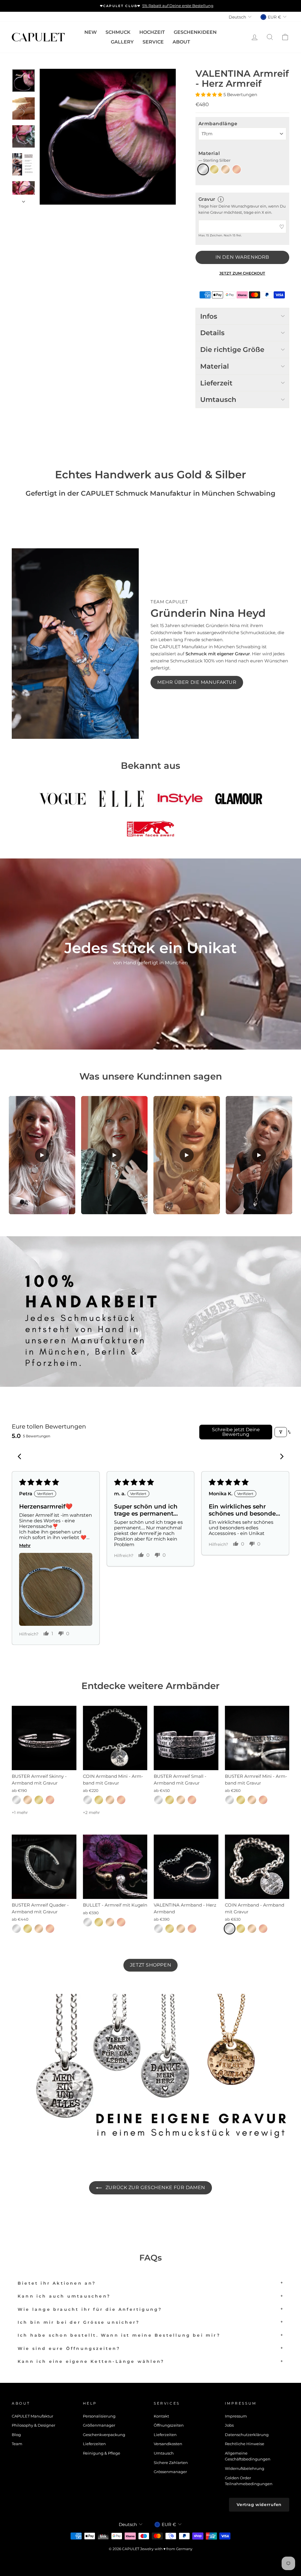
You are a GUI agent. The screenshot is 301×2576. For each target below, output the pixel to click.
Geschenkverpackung (104, 2435)
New (91, 32)
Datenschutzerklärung (247, 2435)
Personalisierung (99, 2416)
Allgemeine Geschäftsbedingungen (248, 2456)
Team (17, 2444)
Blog (16, 2435)
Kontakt (161, 2416)
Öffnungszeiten (169, 2425)
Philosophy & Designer (34, 2425)
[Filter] (281, 1432)
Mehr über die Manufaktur (197, 682)
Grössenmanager (170, 2472)
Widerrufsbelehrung (245, 2469)
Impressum (236, 2416)
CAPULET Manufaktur (32, 2416)
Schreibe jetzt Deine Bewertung (236, 1432)
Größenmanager (99, 2425)
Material (214, 157)
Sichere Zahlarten (171, 2463)
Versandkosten (168, 2444)
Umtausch (164, 2453)
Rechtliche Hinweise (245, 2444)
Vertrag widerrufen (259, 2505)
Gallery (122, 42)
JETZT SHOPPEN (150, 1965)
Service (153, 42)
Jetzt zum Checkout (242, 273)
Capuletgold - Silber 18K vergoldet (225, 169)
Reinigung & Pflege (102, 2453)
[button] (209, 95)
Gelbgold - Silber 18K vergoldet (214, 169)
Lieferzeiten (94, 2444)
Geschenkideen (195, 32)
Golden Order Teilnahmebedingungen (249, 2481)
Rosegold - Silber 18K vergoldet (237, 169)
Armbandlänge (218, 124)
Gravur (207, 199)
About (181, 42)
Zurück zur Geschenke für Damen (154, 2187)
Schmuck (118, 32)
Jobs (229, 2425)
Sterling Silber (203, 170)
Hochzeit (152, 32)
